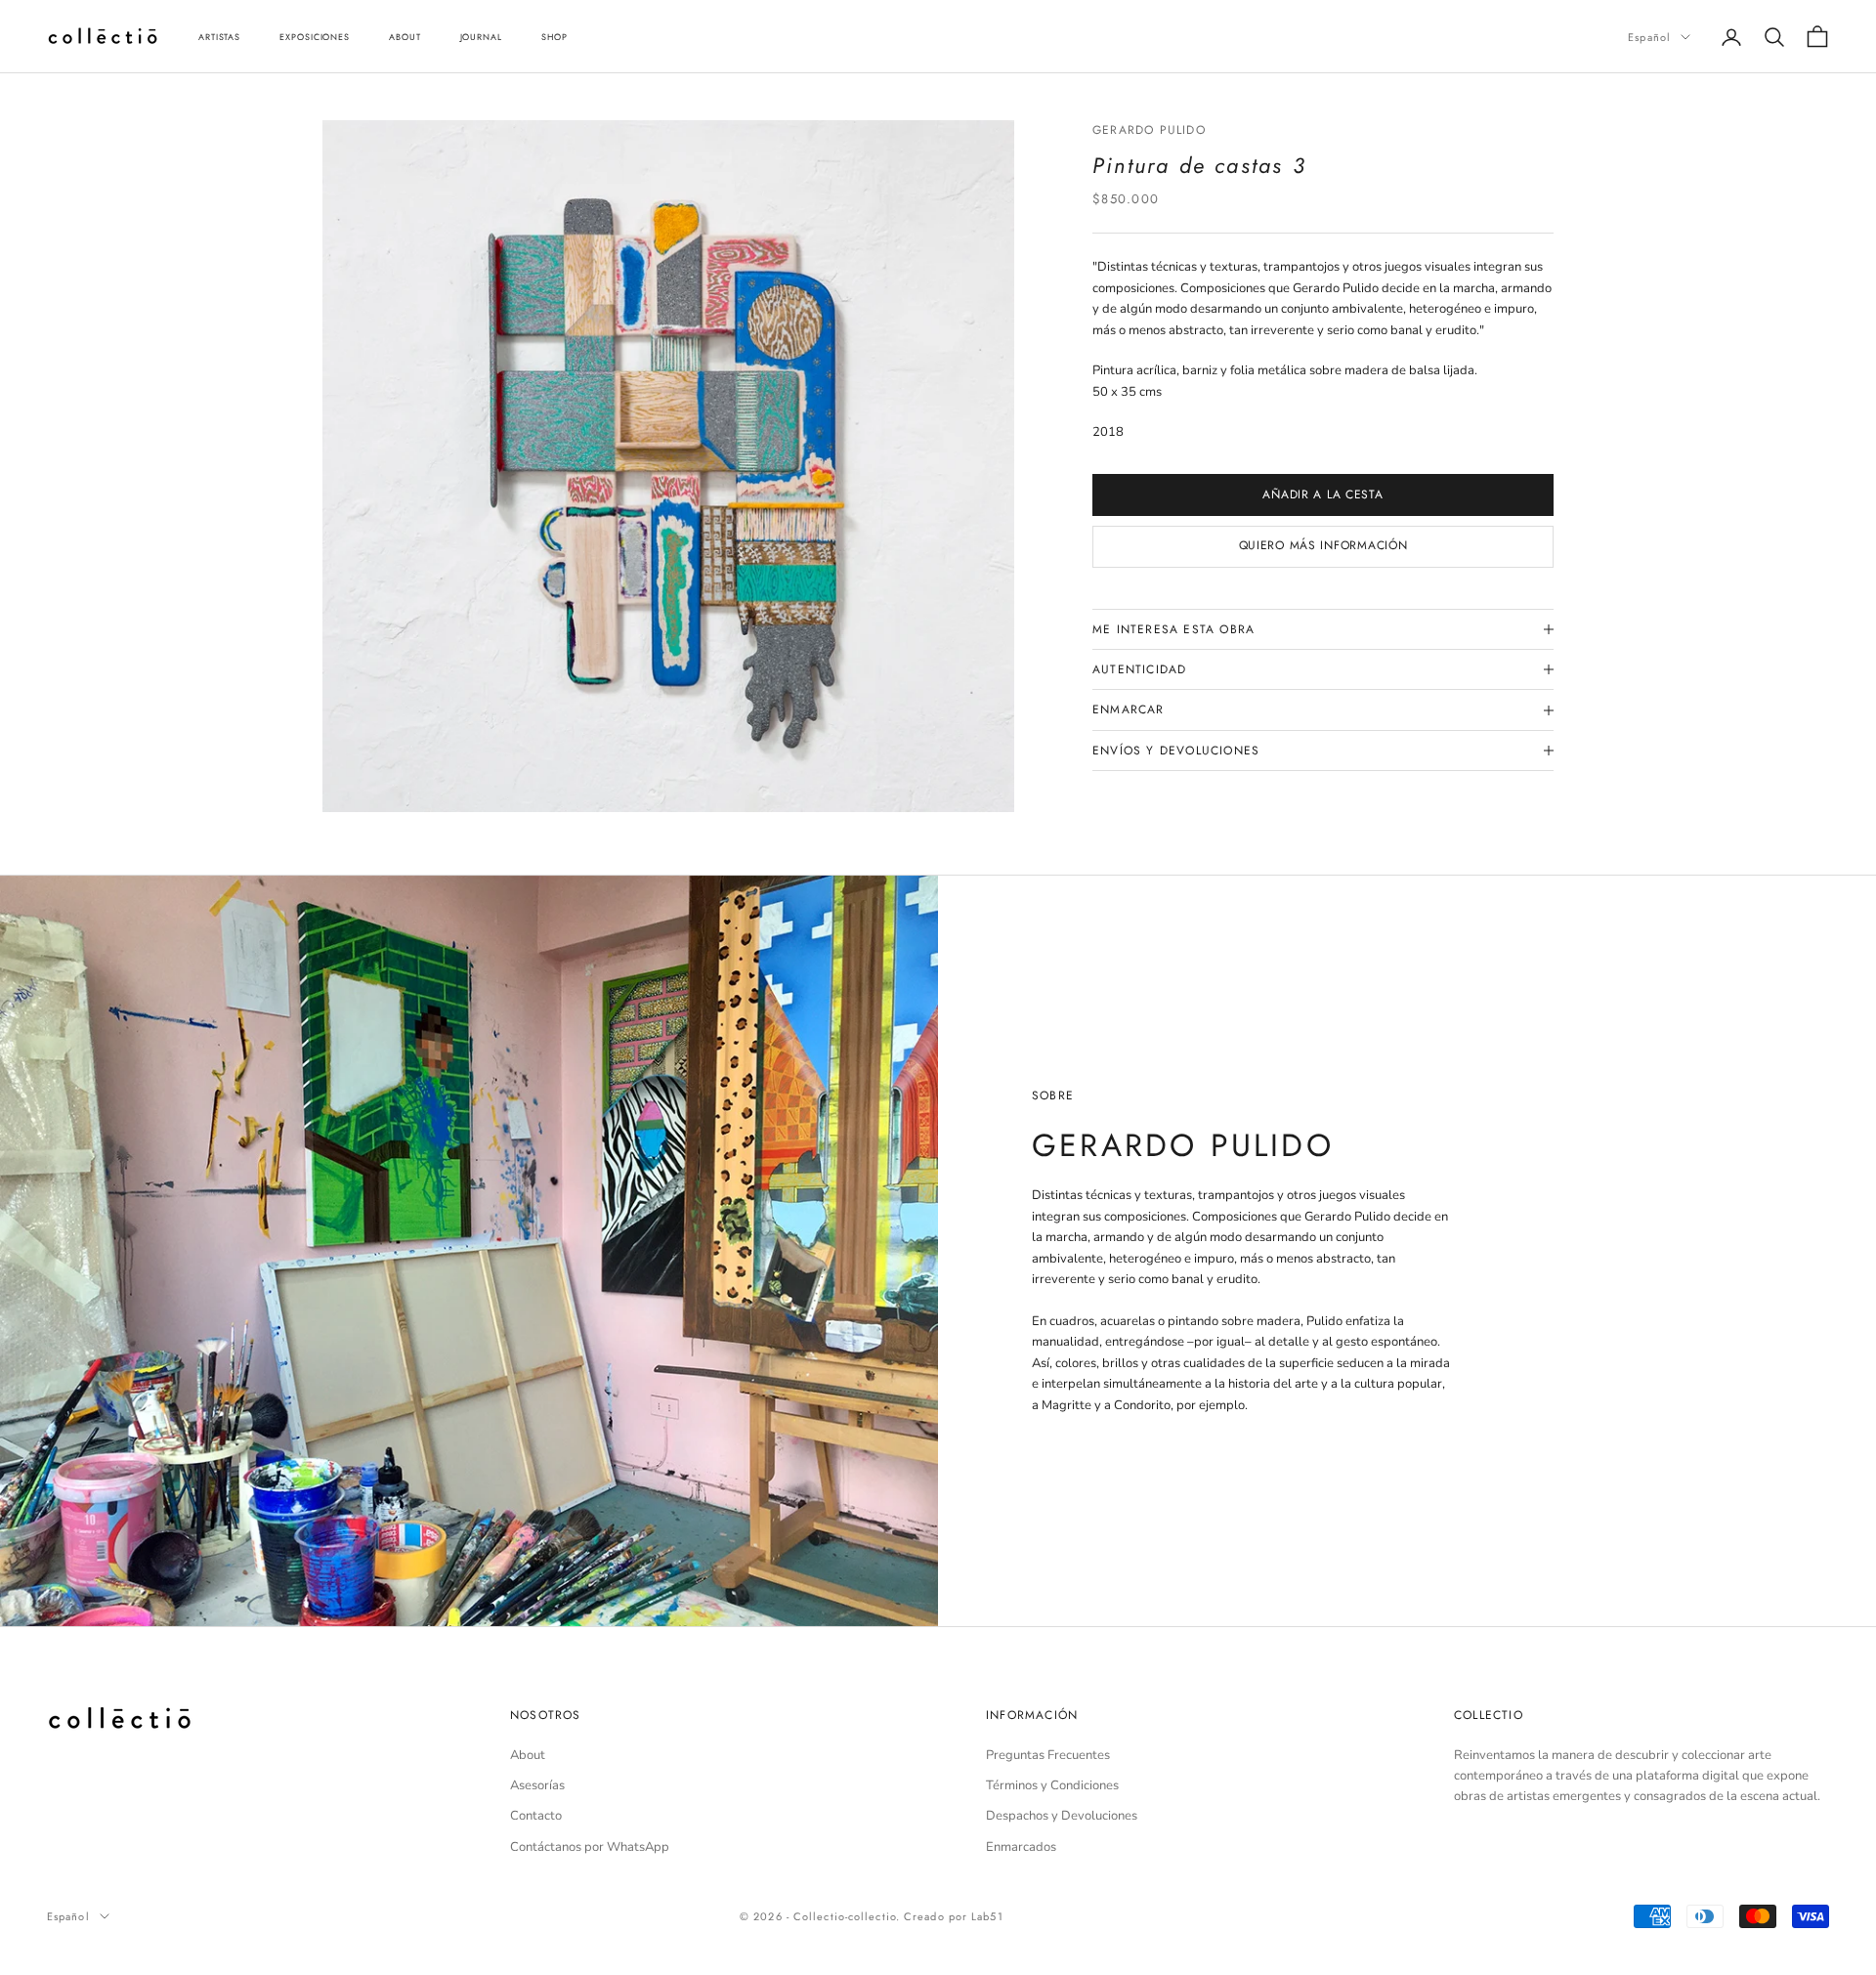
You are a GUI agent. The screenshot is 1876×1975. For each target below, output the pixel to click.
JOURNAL (481, 37)
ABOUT (405, 37)
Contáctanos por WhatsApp (590, 1847)
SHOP (554, 37)
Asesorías (537, 1785)
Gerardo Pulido (1149, 130)
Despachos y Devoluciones (1062, 1816)
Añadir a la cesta (1322, 494)
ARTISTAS (219, 37)
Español (1649, 37)
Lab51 (987, 1916)
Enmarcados (1021, 1847)
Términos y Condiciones (1052, 1785)
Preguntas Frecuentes (1048, 1755)
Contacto (536, 1816)
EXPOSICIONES (315, 37)
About (528, 1755)
